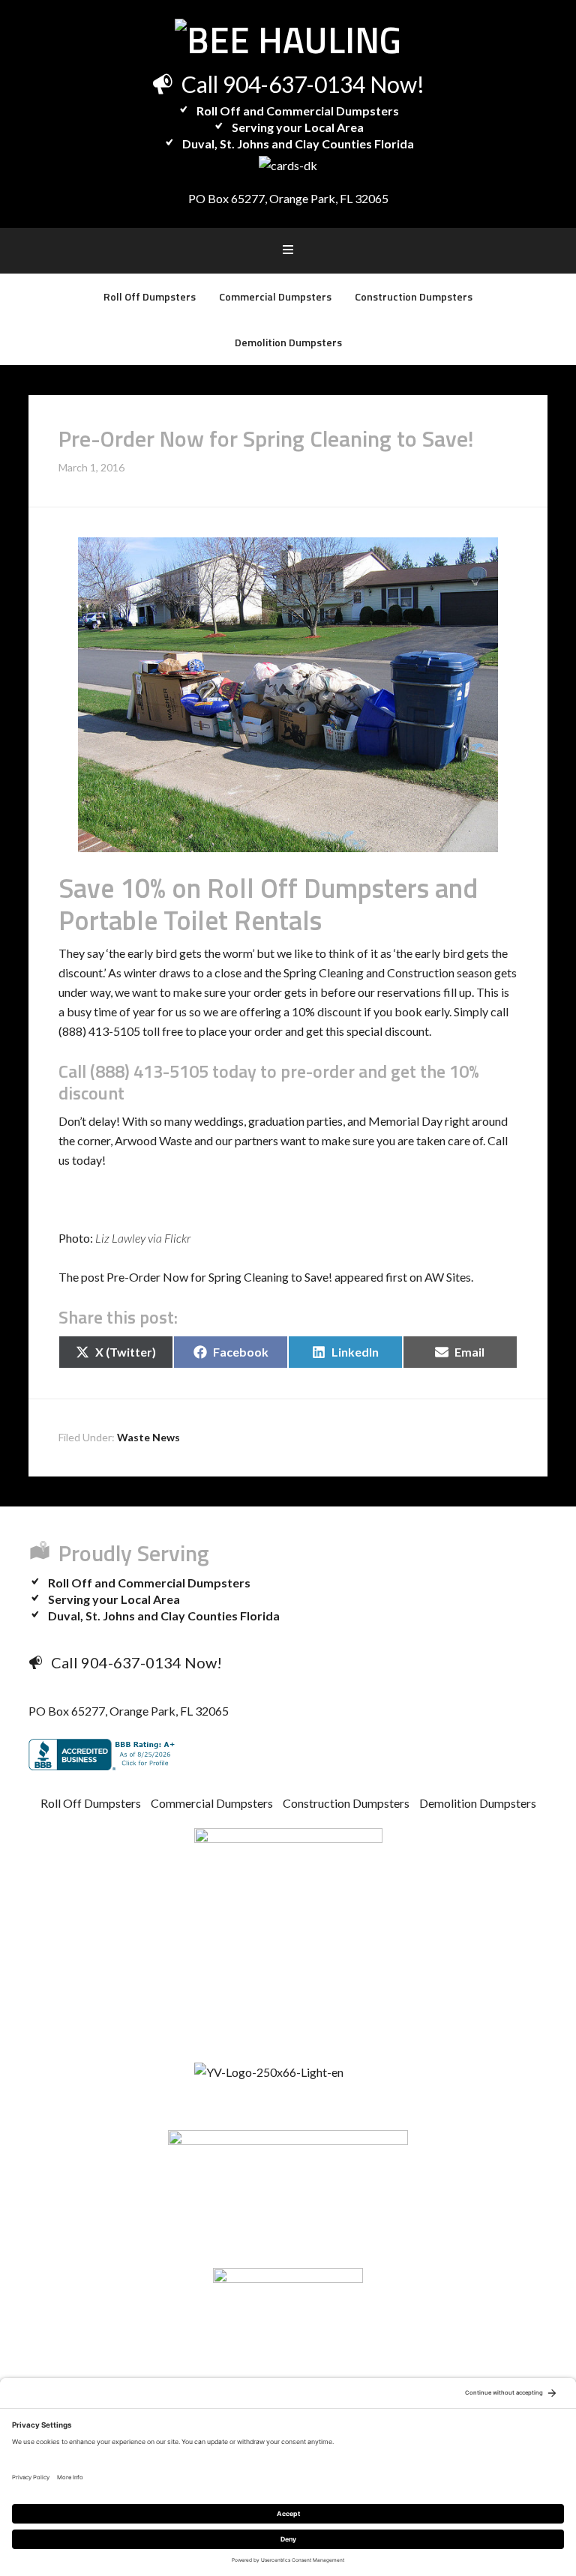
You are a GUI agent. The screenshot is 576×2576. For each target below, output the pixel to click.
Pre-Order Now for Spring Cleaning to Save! (219, 1277)
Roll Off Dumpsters (91, 1803)
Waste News (148, 1437)
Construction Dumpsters (346, 1803)
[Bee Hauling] (288, 40)
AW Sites (448, 1277)
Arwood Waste (153, 1140)
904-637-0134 (294, 84)
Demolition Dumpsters (478, 1803)
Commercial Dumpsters (212, 1803)
